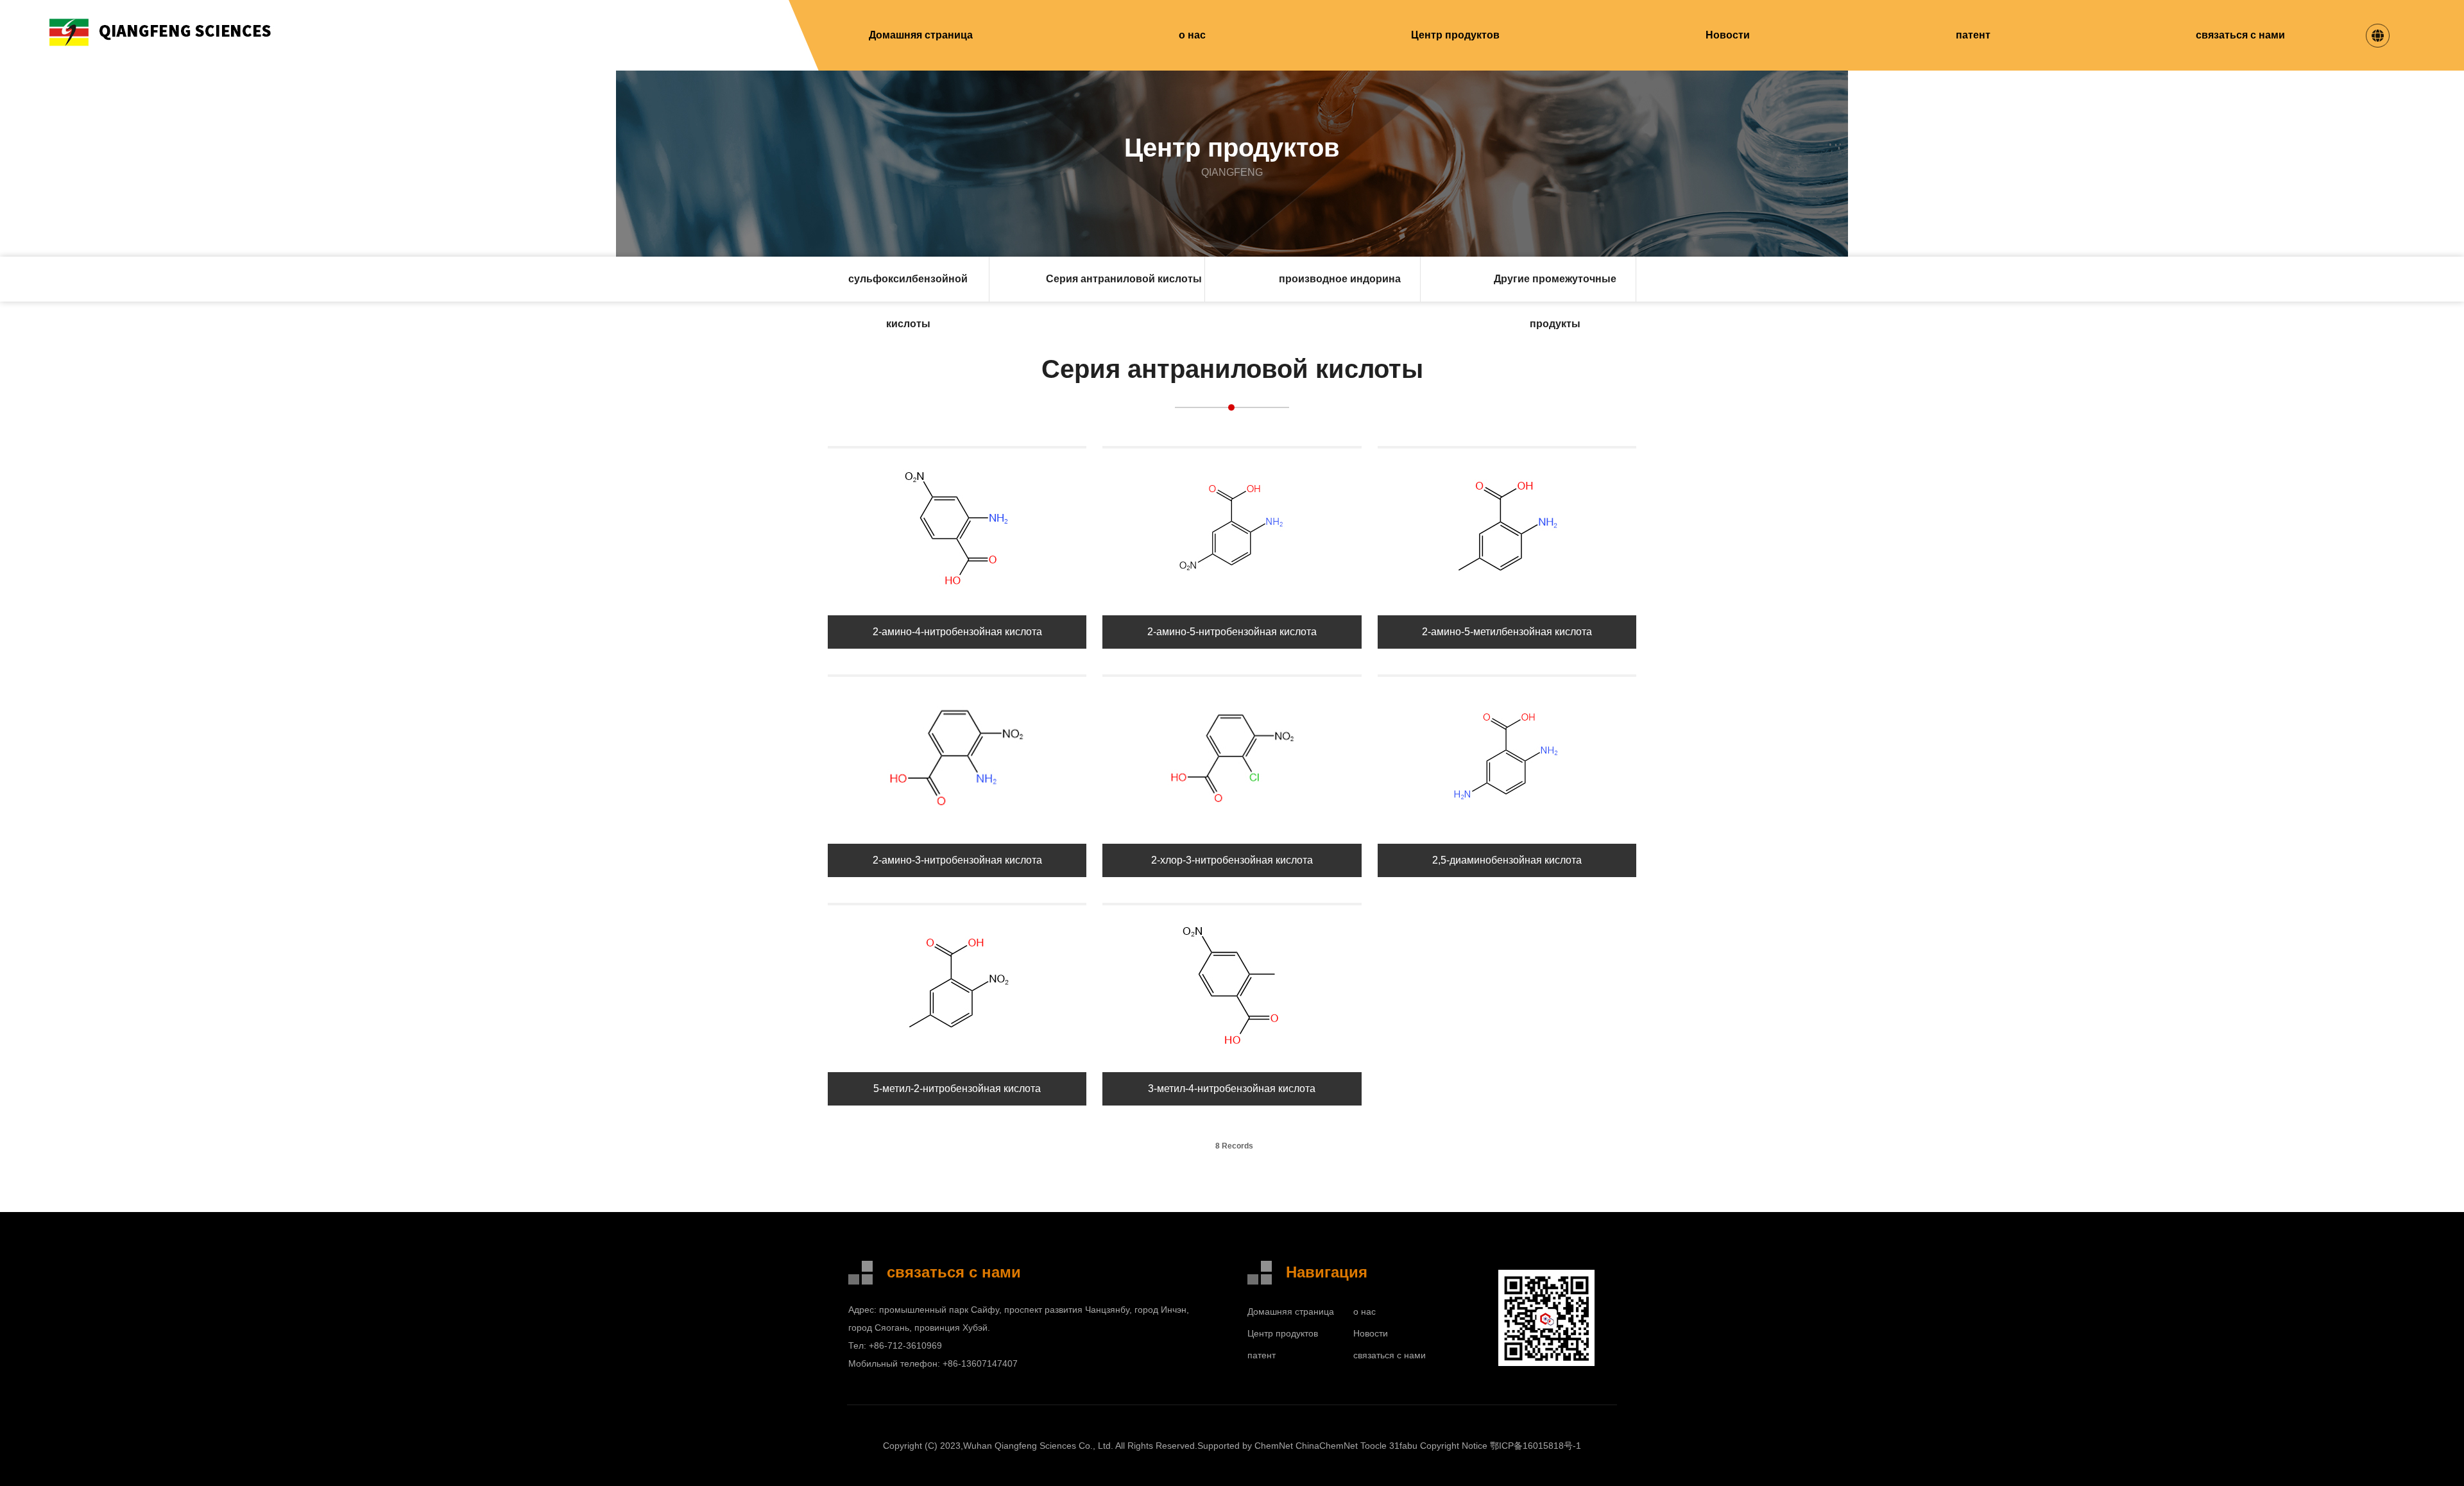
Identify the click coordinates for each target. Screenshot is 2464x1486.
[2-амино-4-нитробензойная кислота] (957, 605)
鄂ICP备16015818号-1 (1536, 1446)
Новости (1728, 35)
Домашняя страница (921, 35)
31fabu (1403, 1446)
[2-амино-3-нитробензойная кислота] (957, 834)
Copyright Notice (1454, 1446)
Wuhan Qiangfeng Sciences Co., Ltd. (1038, 1446)
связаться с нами (2240, 35)
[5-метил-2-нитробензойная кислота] (957, 1062)
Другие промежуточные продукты (1555, 287)
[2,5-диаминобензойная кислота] (1507, 834)
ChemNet (1274, 1446)
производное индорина (1340, 279)
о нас (1192, 35)
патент (1973, 35)
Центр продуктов (1455, 35)
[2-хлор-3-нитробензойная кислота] (1232, 834)
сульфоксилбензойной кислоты (908, 287)
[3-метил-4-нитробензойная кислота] (1232, 1062)
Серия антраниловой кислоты (1124, 279)
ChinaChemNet (1327, 1446)
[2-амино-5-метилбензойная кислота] (1507, 605)
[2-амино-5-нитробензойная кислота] (1232, 605)
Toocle (1373, 1446)
